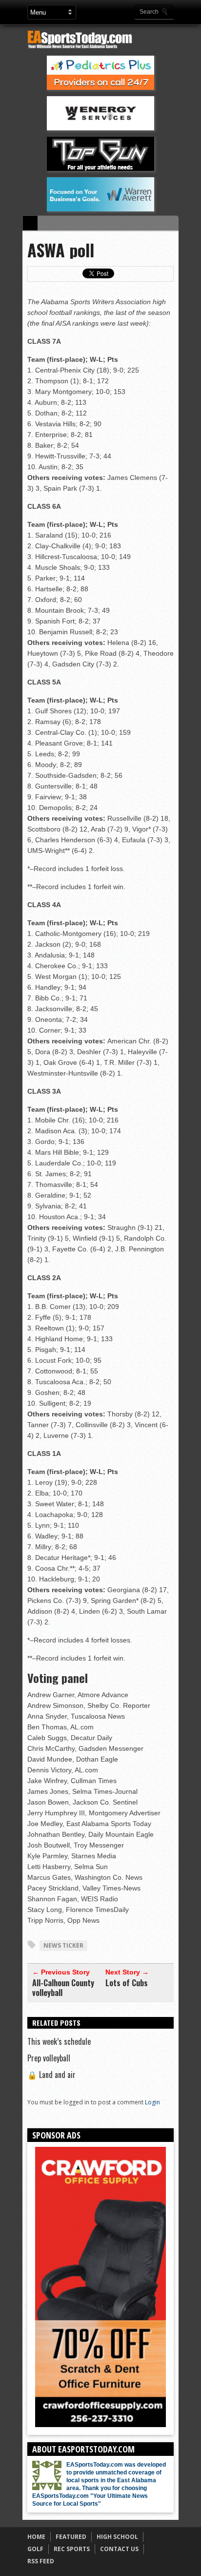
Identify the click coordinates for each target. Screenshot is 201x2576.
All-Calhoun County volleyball (63, 1988)
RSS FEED (41, 2561)
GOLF (35, 2549)
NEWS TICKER (63, 1945)
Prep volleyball (49, 2058)
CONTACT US (119, 2549)
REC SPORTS (72, 2549)
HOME (36, 2537)
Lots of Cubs (127, 1983)
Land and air (51, 2075)
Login (152, 2102)
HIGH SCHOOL (117, 2537)
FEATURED (71, 2537)
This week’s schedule (59, 2041)
